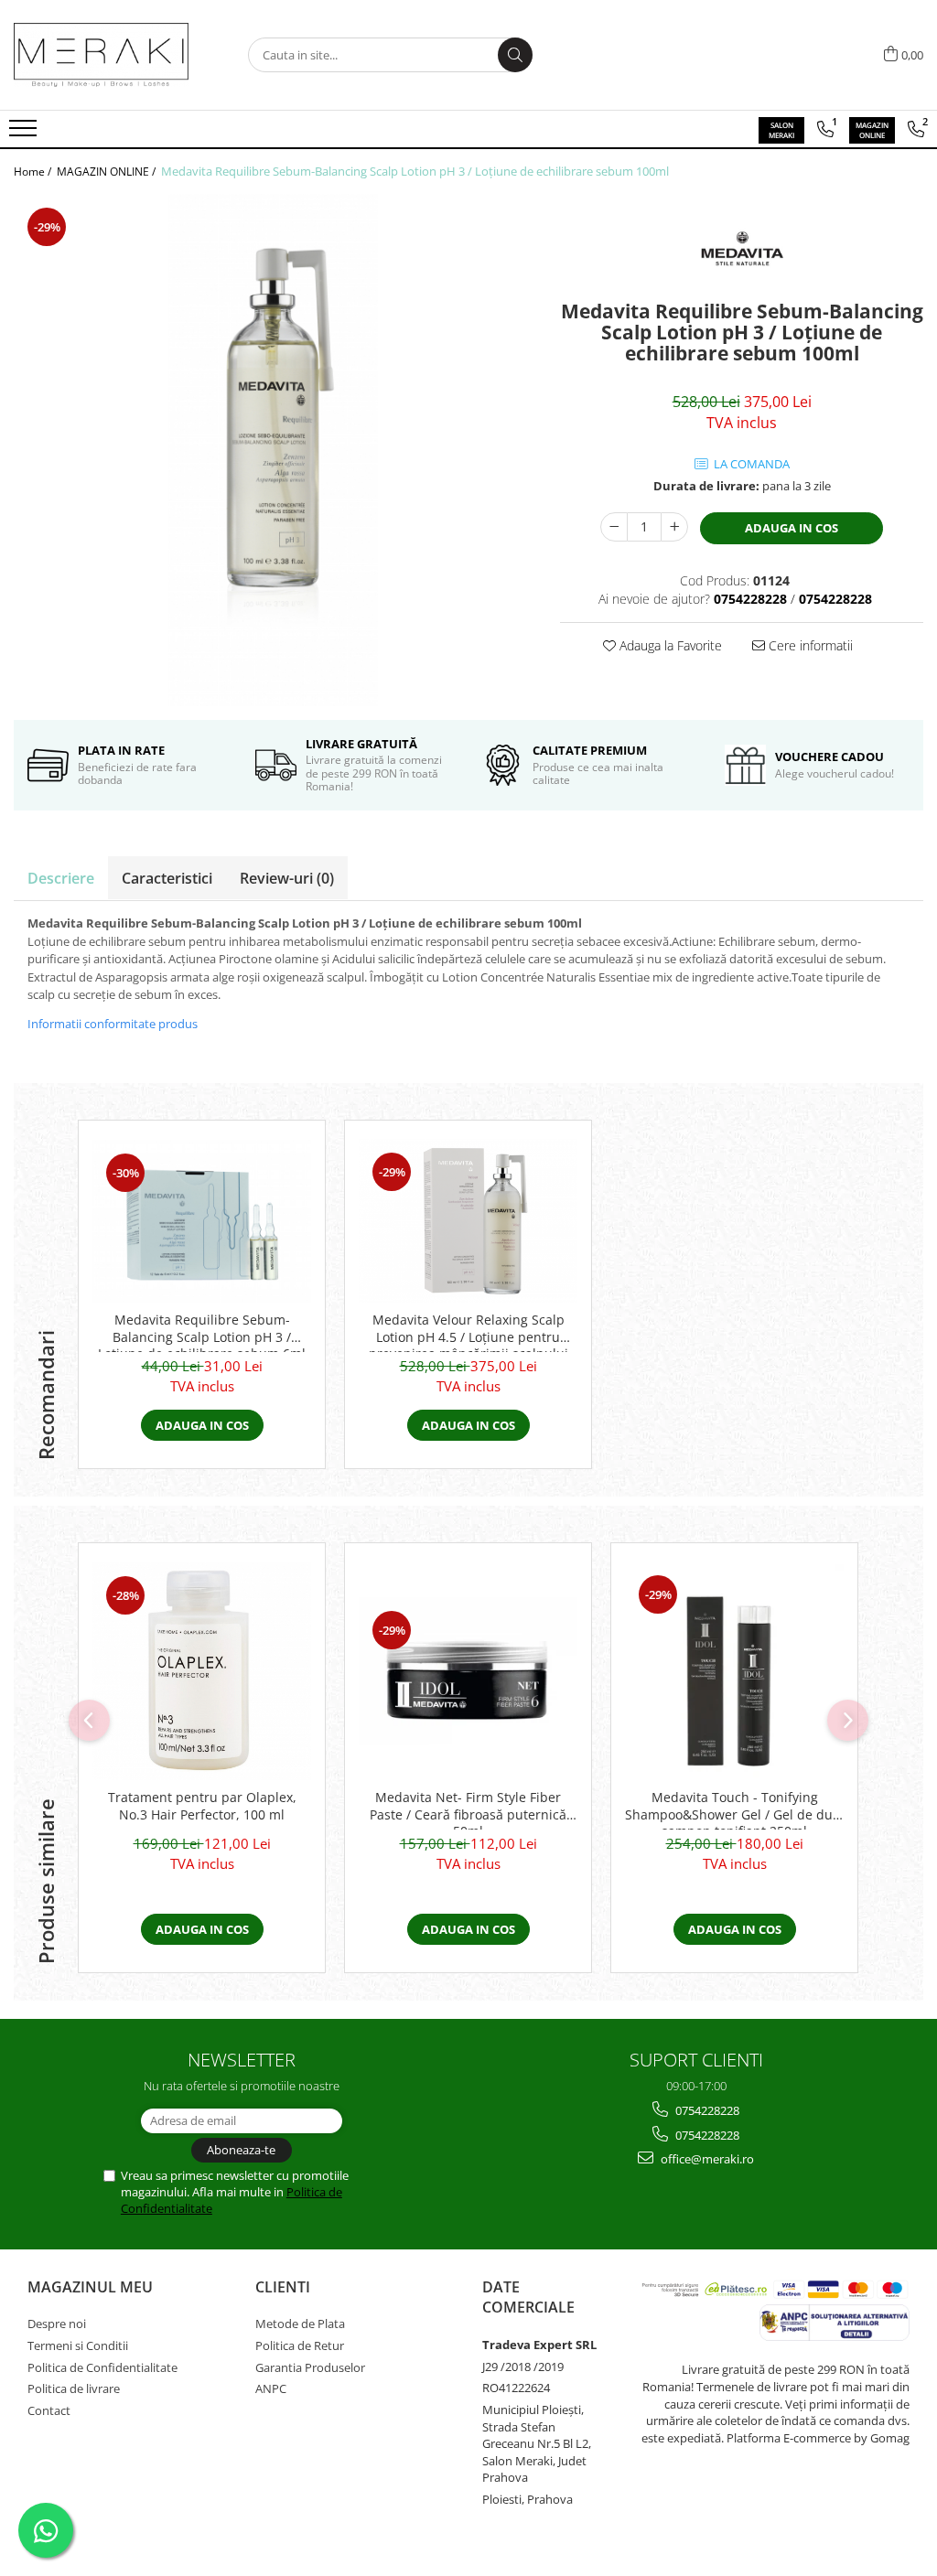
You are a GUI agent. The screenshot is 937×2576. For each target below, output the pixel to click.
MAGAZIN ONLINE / (108, 172)
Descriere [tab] (61, 878)
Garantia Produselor (310, 2367)
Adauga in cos (792, 528)
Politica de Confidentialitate (102, 2367)
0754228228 (706, 2110)
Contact (49, 2410)
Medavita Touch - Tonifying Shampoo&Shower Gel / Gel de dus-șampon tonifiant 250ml (734, 1809)
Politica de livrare (74, 2388)
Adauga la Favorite (669, 645)
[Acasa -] (105, 55)
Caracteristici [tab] (167, 878)
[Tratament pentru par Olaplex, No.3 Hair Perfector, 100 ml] (202, 1671)
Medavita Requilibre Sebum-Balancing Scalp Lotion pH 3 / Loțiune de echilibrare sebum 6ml (202, 1332)
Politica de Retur (300, 2345)
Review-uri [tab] (287, 878)
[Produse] (25, 134)
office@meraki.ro (706, 2159)
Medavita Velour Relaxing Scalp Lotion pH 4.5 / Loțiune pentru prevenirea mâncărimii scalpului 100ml (468, 1332)
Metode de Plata (300, 2324)
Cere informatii (809, 645)
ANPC (271, 2388)
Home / (34, 172)
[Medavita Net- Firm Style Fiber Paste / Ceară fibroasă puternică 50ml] (468, 1671)
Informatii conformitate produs (113, 1024)
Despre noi (57, 2324)
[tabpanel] (273, 450)
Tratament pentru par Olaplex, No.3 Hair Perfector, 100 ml (202, 1806)
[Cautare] (515, 55)
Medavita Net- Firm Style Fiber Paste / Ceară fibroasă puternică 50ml (468, 1809)
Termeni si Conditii (78, 2345)
